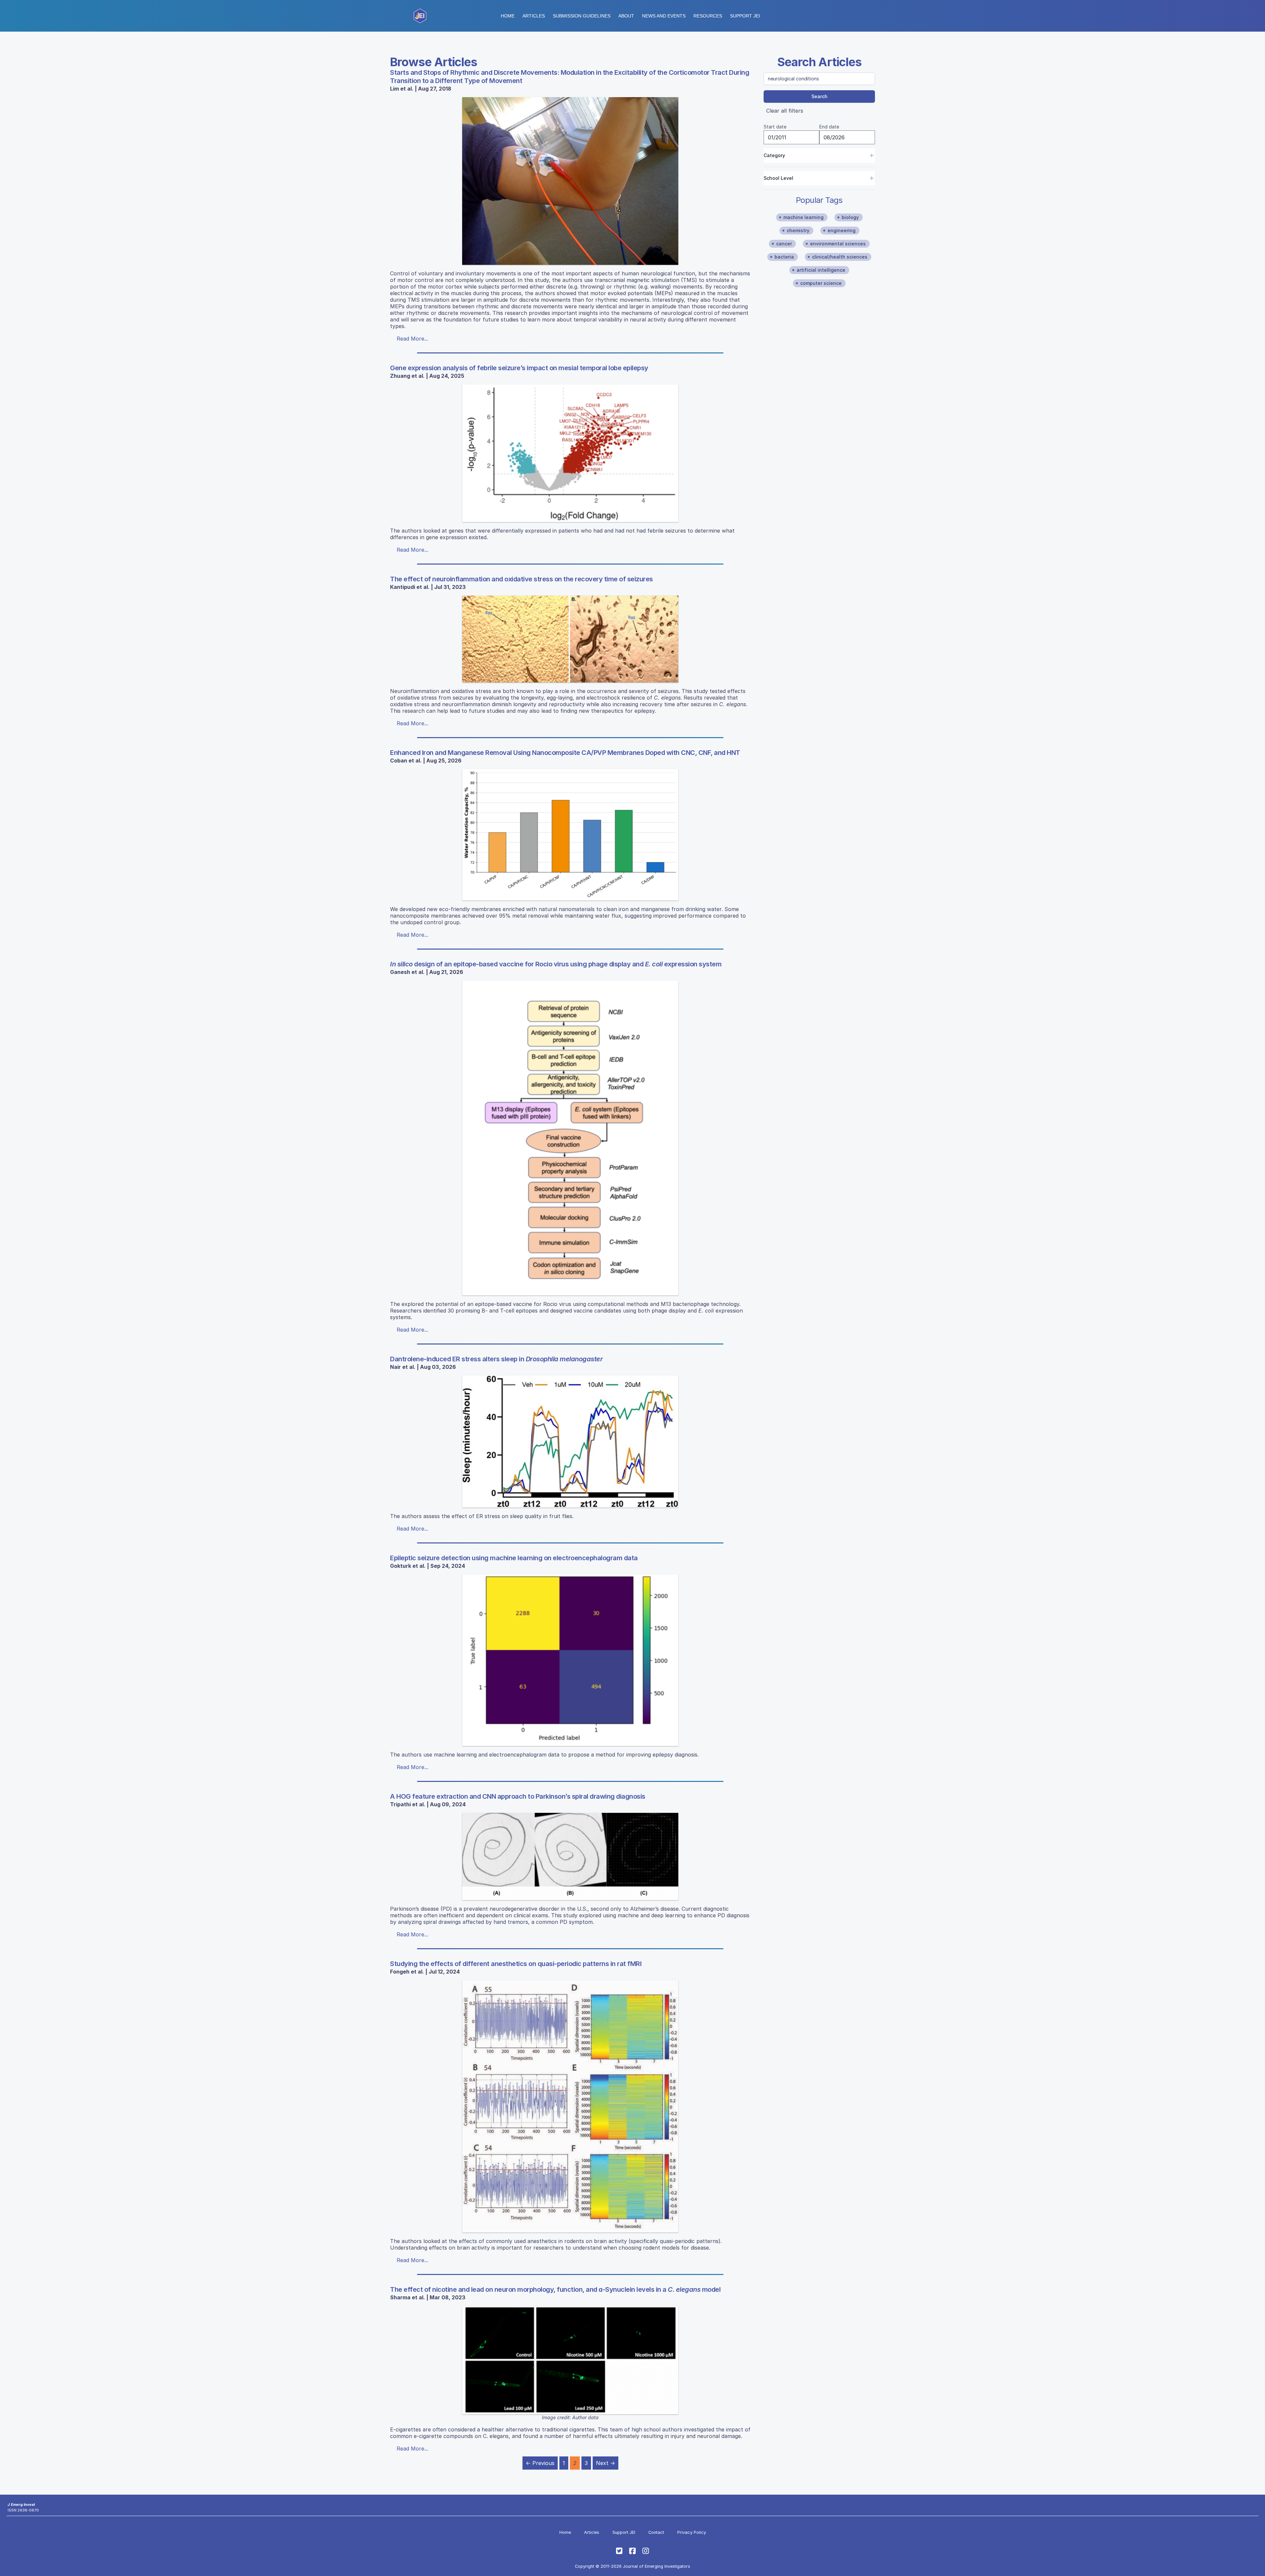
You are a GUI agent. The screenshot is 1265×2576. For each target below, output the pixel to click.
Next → (605, 2463)
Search (819, 96)
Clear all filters (785, 111)
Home (508, 16)
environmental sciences (838, 244)
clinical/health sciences (840, 257)
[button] (582, 16)
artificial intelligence (821, 270)
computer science (821, 283)
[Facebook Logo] (632, 2551)
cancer (784, 244)
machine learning (803, 217)
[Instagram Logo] (646, 2551)
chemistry (798, 230)
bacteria (784, 257)
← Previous (540, 2463)
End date (829, 127)
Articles (534, 16)
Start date (775, 127)
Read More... (412, 339)
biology (850, 217)
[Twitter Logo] (619, 2551)
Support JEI (624, 2532)
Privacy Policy (692, 2532)
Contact (656, 2532)
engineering (842, 230)
